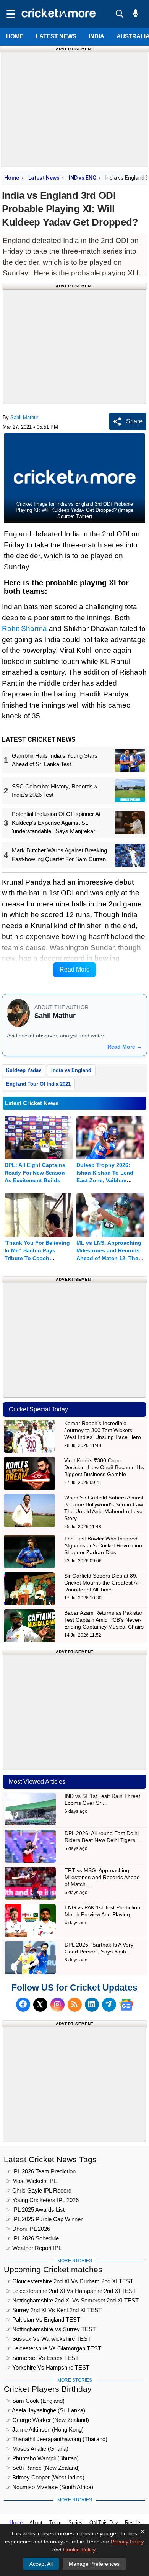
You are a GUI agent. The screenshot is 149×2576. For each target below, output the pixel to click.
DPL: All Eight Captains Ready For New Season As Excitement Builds (35, 1173)
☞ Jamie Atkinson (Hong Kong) (45, 2429)
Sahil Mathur (24, 417)
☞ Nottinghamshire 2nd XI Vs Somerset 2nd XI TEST (72, 2300)
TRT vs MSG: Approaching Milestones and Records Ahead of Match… (102, 1877)
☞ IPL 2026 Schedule (32, 2238)
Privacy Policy (127, 2542)
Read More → (125, 1047)
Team (55, 2523)
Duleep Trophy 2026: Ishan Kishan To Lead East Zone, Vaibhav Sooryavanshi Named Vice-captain (105, 1180)
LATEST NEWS (56, 36)
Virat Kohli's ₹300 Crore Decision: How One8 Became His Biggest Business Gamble (104, 1467)
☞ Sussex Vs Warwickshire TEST (48, 2339)
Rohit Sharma (24, 628)
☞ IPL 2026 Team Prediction (41, 2171)
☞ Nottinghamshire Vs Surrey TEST (51, 2329)
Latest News (44, 178)
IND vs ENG (83, 178)
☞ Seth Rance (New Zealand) (43, 2468)
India (96, 36)
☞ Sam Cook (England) (35, 2401)
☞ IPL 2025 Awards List (35, 2210)
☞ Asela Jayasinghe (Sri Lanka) (45, 2410)
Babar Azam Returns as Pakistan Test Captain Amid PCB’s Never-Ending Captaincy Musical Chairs (104, 1620)
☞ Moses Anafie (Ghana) (37, 2449)
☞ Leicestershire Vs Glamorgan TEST (53, 2348)
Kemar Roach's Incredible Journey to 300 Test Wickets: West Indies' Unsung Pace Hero (103, 1430)
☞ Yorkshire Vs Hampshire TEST (48, 2367)
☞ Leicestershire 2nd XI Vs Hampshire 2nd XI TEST (71, 2291)
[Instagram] (57, 2005)
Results (133, 2523)
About (36, 2523)
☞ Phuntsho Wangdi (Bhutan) (42, 2458)
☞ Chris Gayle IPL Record (39, 2190)
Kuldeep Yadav (24, 1070)
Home (15, 36)
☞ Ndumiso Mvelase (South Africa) (49, 2487)
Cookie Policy (79, 2550)
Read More (75, 969)
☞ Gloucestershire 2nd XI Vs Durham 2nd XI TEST (70, 2281)
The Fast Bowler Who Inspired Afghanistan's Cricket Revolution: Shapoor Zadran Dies (104, 1545)
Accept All (41, 2564)
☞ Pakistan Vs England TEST (43, 2320)
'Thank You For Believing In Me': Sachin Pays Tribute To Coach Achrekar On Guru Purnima (37, 1258)
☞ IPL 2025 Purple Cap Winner (44, 2219)
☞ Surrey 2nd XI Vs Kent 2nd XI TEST (54, 2310)
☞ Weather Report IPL (34, 2248)
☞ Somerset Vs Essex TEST (42, 2358)
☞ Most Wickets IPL (31, 2181)
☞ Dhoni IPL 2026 (28, 2229)
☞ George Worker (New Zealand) (47, 2420)
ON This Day (104, 2523)
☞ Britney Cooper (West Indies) (45, 2477)
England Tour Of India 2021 (38, 1084)
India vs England (71, 1070)
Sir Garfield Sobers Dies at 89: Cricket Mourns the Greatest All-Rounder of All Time (103, 1583)
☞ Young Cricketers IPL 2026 (42, 2200)
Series (75, 2523)
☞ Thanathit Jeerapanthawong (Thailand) (57, 2439)
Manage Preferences (94, 2564)
